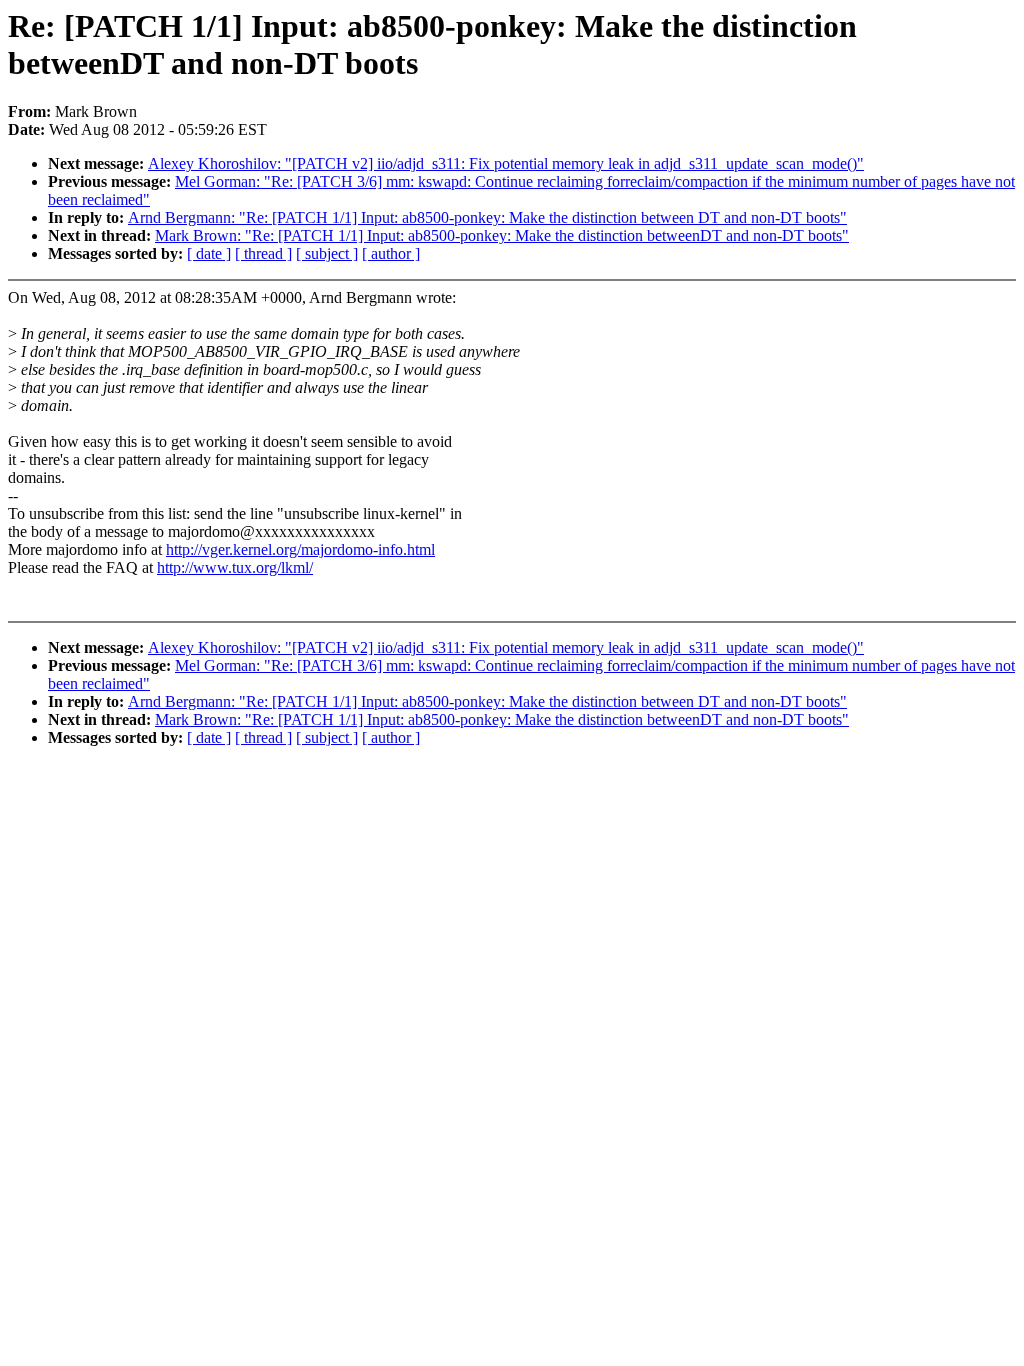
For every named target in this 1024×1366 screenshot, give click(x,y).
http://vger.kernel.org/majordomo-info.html (300, 549)
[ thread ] (263, 253)
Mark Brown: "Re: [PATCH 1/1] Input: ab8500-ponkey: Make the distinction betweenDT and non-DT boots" (502, 235)
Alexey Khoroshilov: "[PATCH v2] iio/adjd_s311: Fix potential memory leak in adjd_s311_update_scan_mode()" (506, 163)
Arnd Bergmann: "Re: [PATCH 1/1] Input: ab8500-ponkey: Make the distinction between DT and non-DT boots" (487, 217)
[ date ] (209, 253)
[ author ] (391, 253)
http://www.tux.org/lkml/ (235, 567)
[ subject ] (327, 253)
